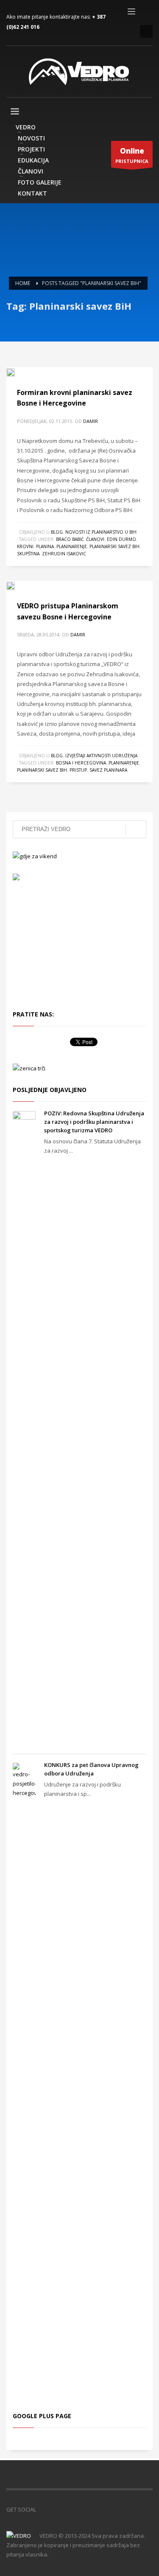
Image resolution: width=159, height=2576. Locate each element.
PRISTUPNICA (132, 155)
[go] (136, 830)
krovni (25, 546)
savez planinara (108, 770)
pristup (78, 770)
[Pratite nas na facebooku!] (42, 2509)
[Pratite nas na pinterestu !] (68, 2509)
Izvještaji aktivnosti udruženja (101, 756)
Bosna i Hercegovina (81, 763)
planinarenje (72, 546)
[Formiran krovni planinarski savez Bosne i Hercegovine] (17, 372)
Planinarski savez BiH (114, 546)
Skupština (28, 554)
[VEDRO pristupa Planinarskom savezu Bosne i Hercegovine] (17, 585)
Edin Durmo (121, 539)
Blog (57, 532)
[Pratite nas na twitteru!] (55, 2509)
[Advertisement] (64, 944)
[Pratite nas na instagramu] (81, 2509)
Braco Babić (70, 539)
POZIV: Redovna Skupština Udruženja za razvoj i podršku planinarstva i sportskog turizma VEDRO (94, 1122)
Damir (91, 421)
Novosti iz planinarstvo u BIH (101, 532)
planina (45, 546)
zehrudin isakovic (64, 554)
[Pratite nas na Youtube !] (93, 2509)
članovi (95, 539)
